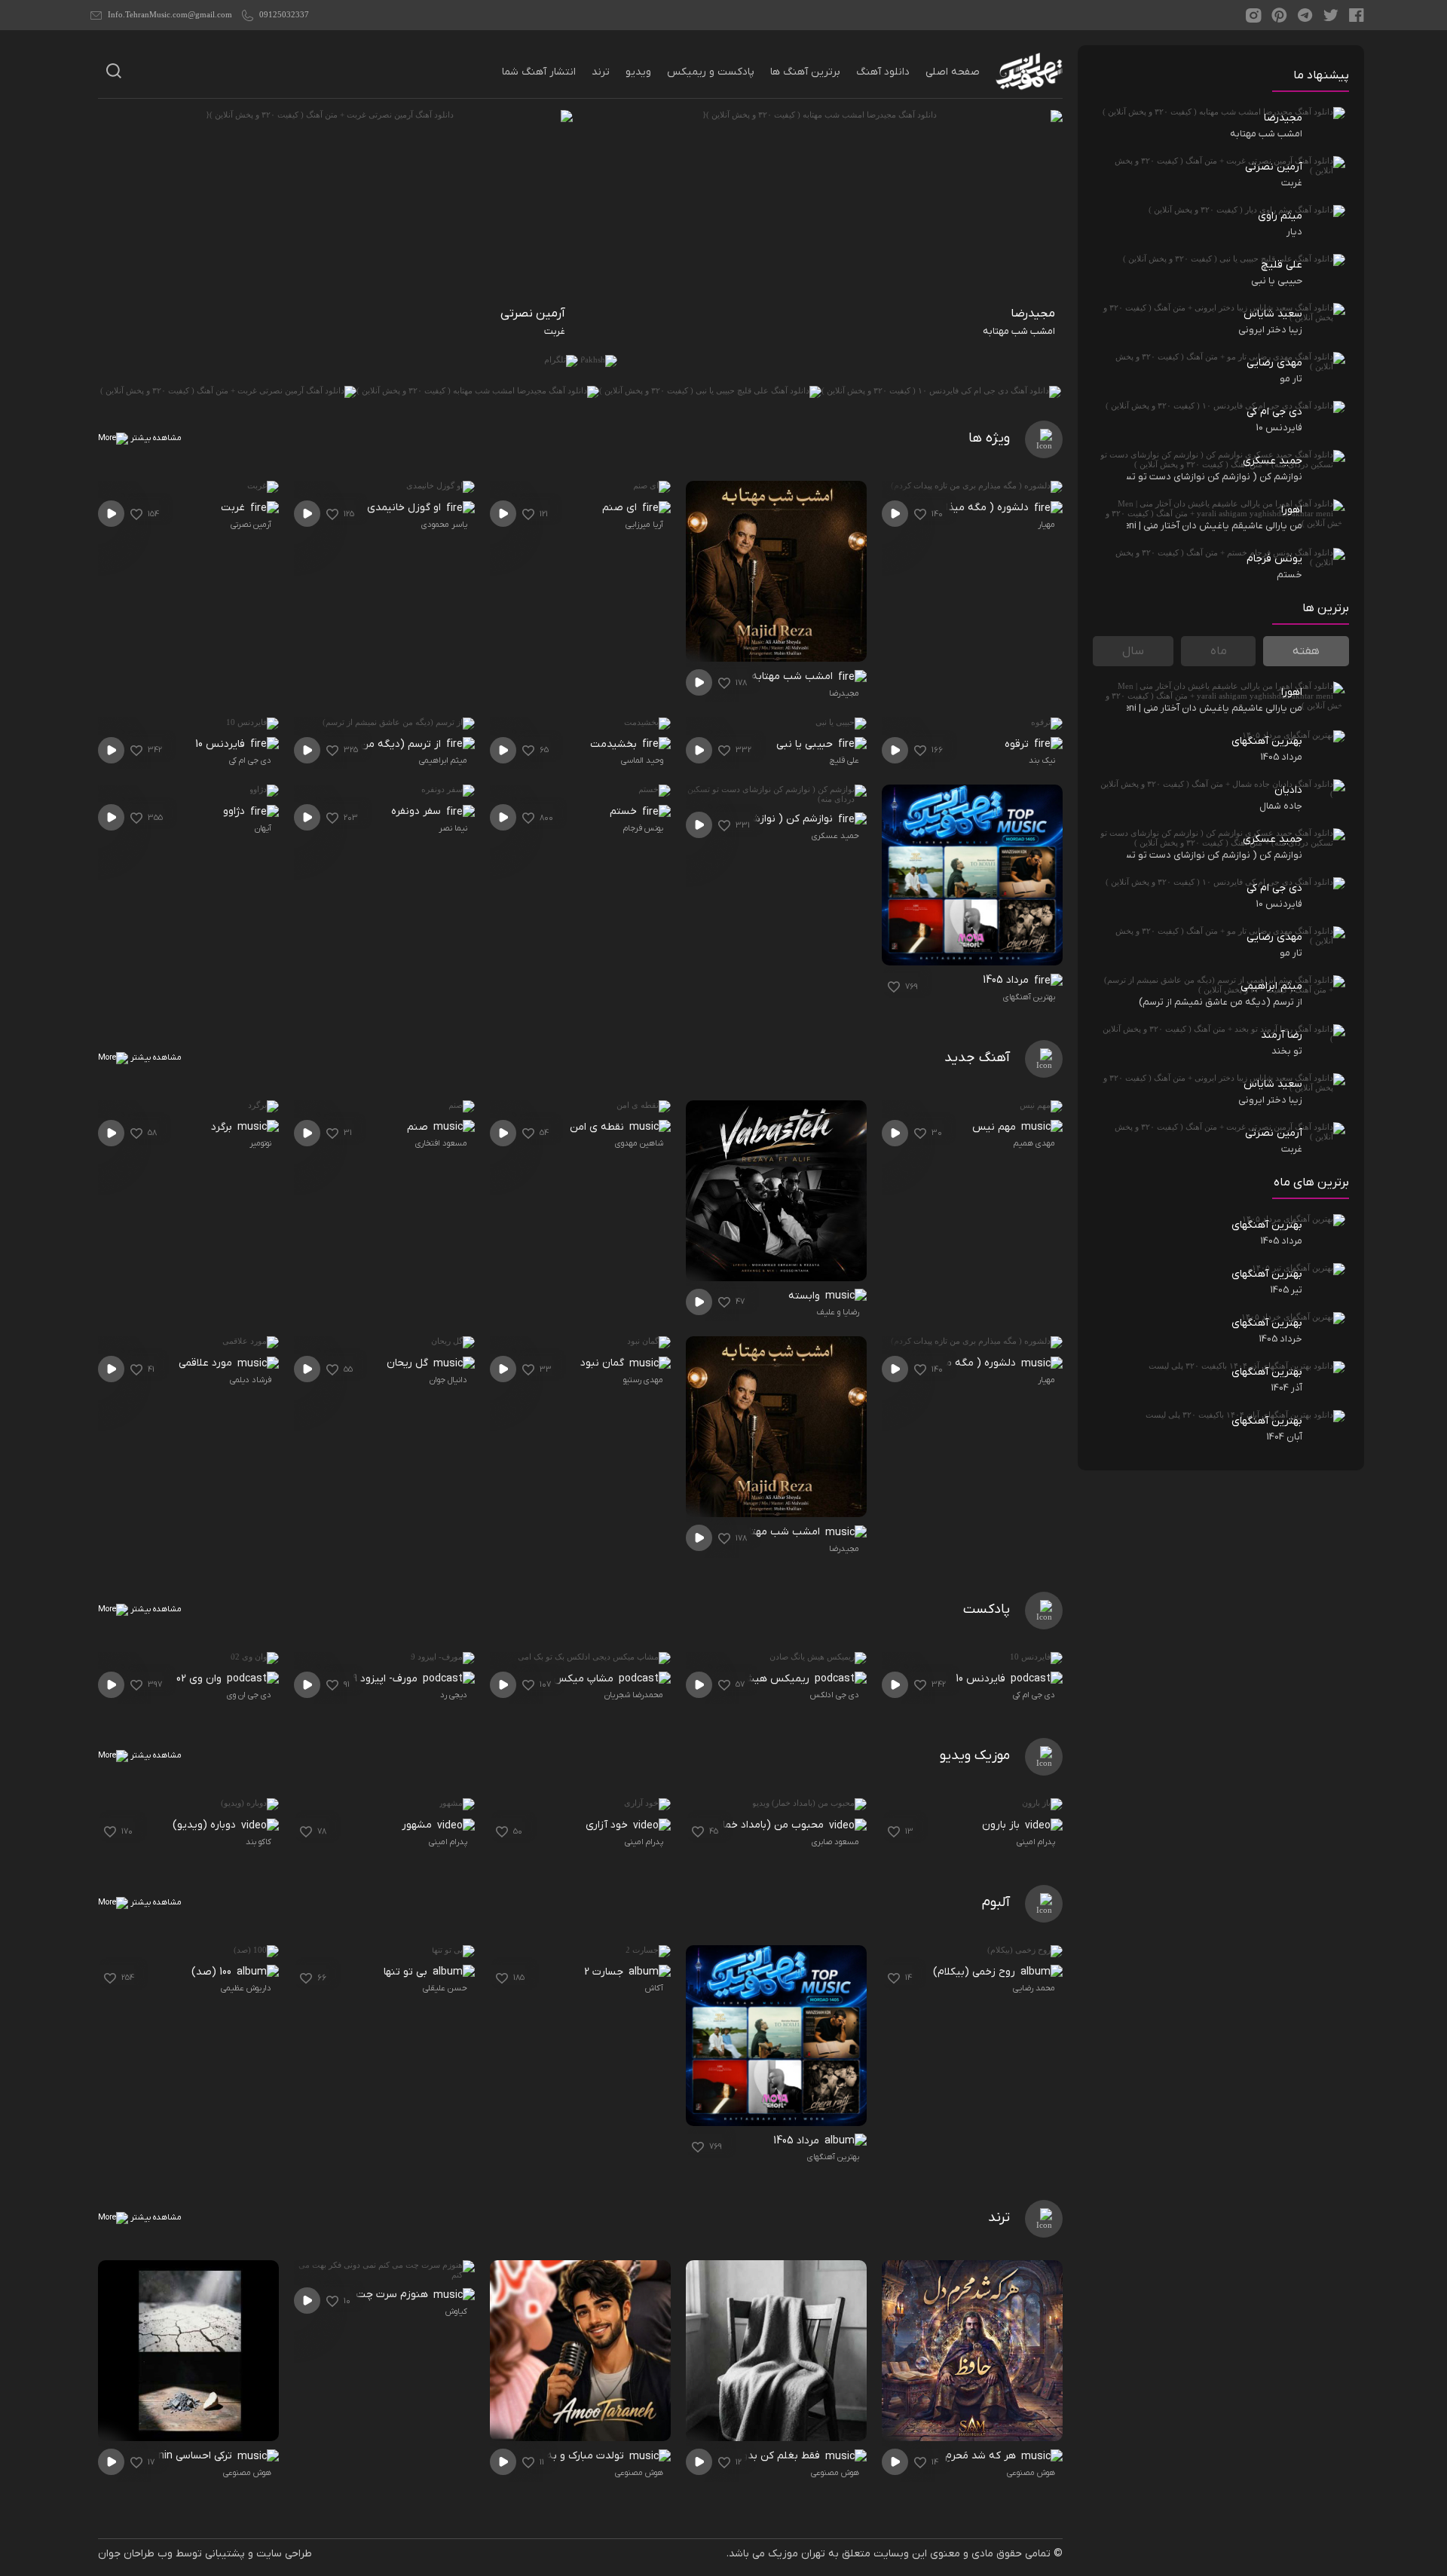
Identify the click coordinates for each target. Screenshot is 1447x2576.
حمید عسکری (835, 836)
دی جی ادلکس (835, 1695)
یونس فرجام (643, 828)
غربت (234, 508)
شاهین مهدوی (639, 1143)
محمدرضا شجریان (634, 1695)
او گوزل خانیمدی (405, 508)
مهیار (1046, 525)
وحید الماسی (642, 760)
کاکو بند (259, 1842)
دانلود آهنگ (883, 72)
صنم (419, 1127)
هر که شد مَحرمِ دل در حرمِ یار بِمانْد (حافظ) (927, 2456)
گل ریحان (409, 1363)
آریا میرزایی (644, 525)
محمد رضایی (1034, 1988)
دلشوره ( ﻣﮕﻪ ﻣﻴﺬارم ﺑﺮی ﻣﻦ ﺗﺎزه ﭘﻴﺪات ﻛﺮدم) (933, 508)
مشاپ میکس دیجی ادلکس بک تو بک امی (529, 1679)
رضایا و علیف (838, 1312)
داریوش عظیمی (246, 1988)
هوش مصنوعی (1031, 2473)
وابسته (806, 1296)
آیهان (263, 828)
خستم (625, 811)
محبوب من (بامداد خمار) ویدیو (756, 1825)
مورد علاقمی (207, 1363)
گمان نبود (604, 1363)
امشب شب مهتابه (794, 676)
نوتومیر (260, 1143)
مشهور (418, 1825)
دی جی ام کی (250, 760)
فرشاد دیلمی (251, 1380)
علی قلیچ (844, 760)
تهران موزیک (797, 2554)
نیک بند (1042, 760)
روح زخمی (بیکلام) (976, 1972)
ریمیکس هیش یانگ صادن (751, 1679)
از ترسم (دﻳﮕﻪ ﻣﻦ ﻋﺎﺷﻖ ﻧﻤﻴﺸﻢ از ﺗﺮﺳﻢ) (357, 744)
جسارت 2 (605, 1972)
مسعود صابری (835, 1842)
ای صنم (621, 508)
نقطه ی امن (598, 1127)
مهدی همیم (1034, 1143)
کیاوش (456, 2311)
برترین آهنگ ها (805, 72)
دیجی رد (454, 1695)
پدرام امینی (1036, 1842)
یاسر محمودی (444, 525)
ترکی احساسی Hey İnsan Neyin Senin (156, 2456)
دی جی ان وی (249, 1695)
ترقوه (1018, 744)
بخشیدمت (615, 744)
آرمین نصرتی (251, 525)
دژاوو (236, 811)
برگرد (223, 1127)
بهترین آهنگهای (1029, 997)
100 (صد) (213, 1972)
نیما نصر (453, 828)
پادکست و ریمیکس (711, 72)
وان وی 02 (200, 1679)
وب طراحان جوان (135, 2554)
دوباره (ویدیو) (206, 1825)
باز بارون (1002, 1825)
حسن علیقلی (445, 1988)
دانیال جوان (448, 1380)
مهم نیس (996, 1127)
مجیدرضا (844, 693)
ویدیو (638, 72)
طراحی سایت (284, 2554)
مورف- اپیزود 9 (387, 1679)
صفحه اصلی (953, 72)
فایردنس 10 (222, 744)
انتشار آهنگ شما (539, 72)
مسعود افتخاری (441, 1143)
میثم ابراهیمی (443, 760)
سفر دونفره (418, 811)
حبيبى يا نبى (806, 744)
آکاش (654, 1988)
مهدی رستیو (643, 1380)
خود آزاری (608, 1825)
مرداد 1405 (1007, 980)
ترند (601, 72)
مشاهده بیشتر (155, 438)
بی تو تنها (407, 1972)
